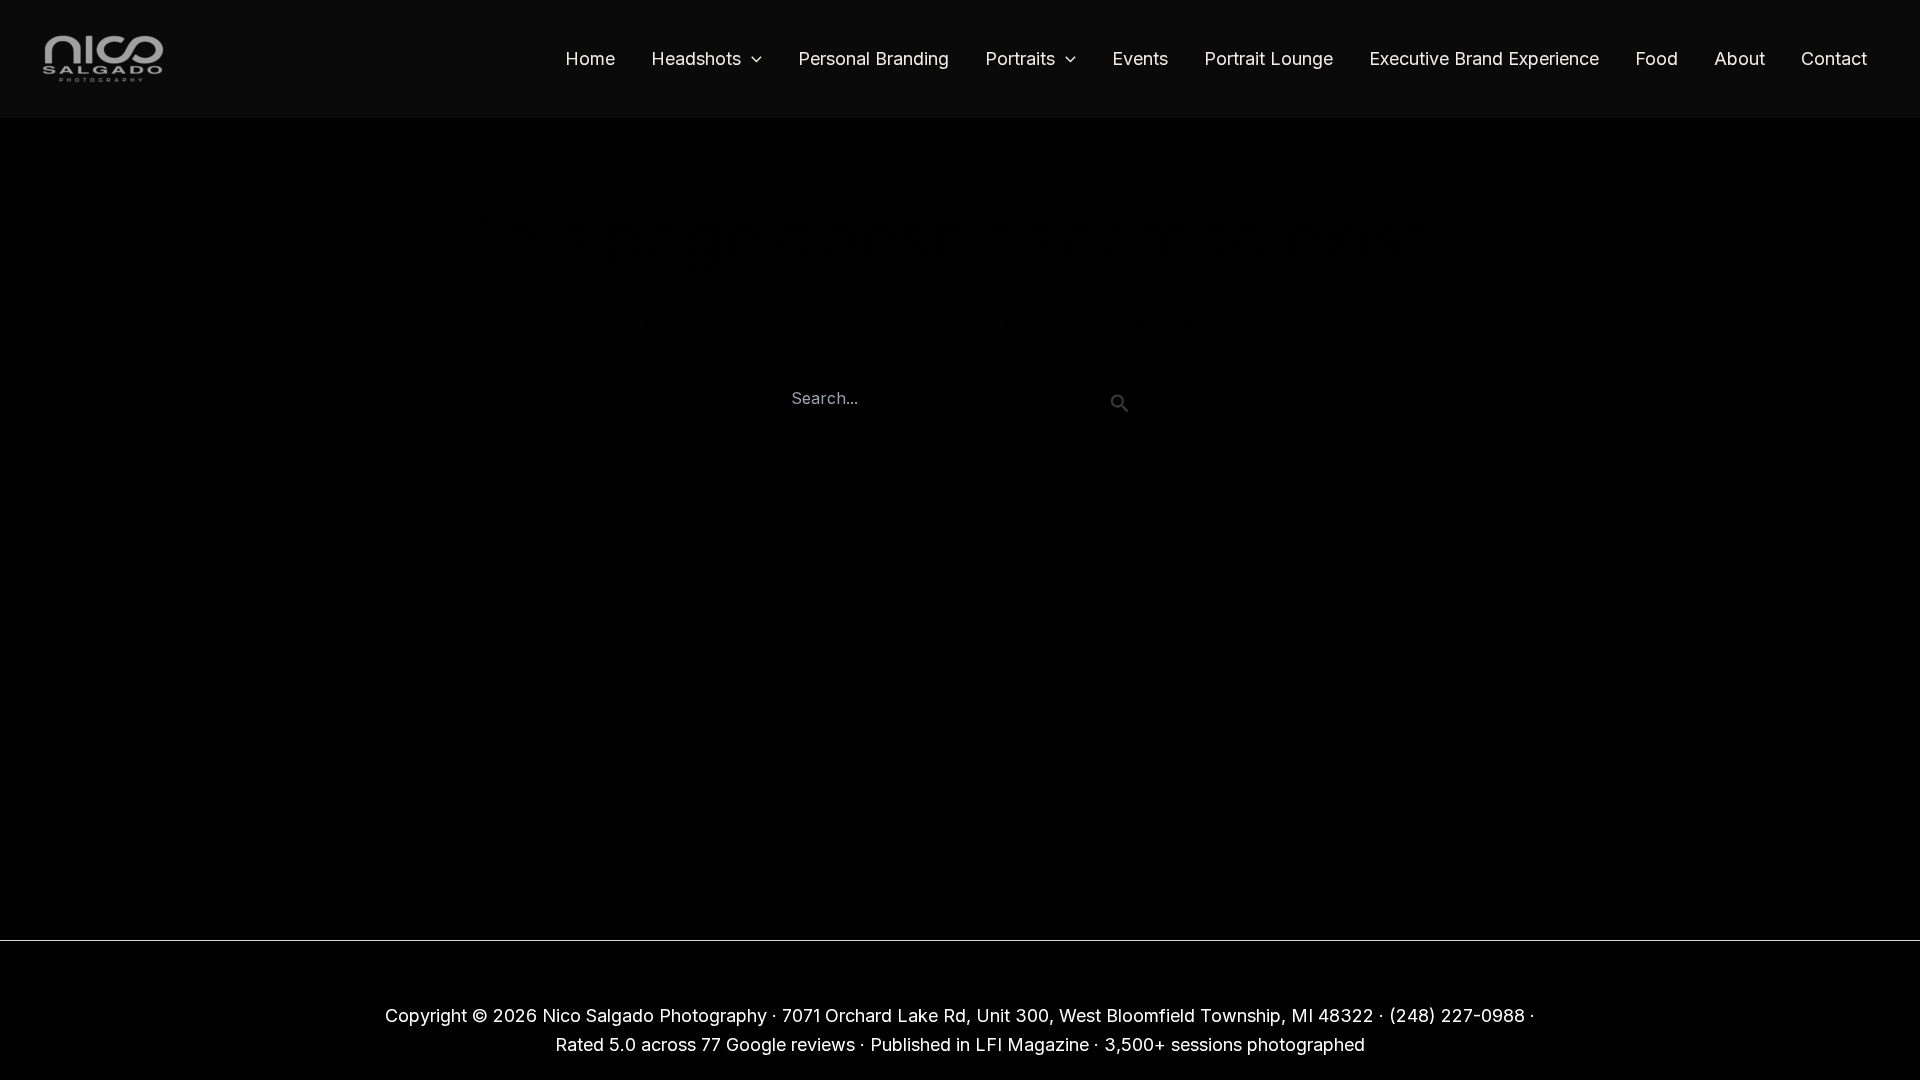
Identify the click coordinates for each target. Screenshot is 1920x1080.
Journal (864, 975)
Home (590, 58)
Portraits (1020, 58)
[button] (751, 59)
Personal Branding (873, 58)
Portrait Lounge (1268, 58)
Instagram (954, 975)
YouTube (1049, 975)
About (1739, 58)
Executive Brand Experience (1484, 58)
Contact (1834, 58)
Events (1140, 58)
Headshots (696, 58)
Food (1656, 58)
